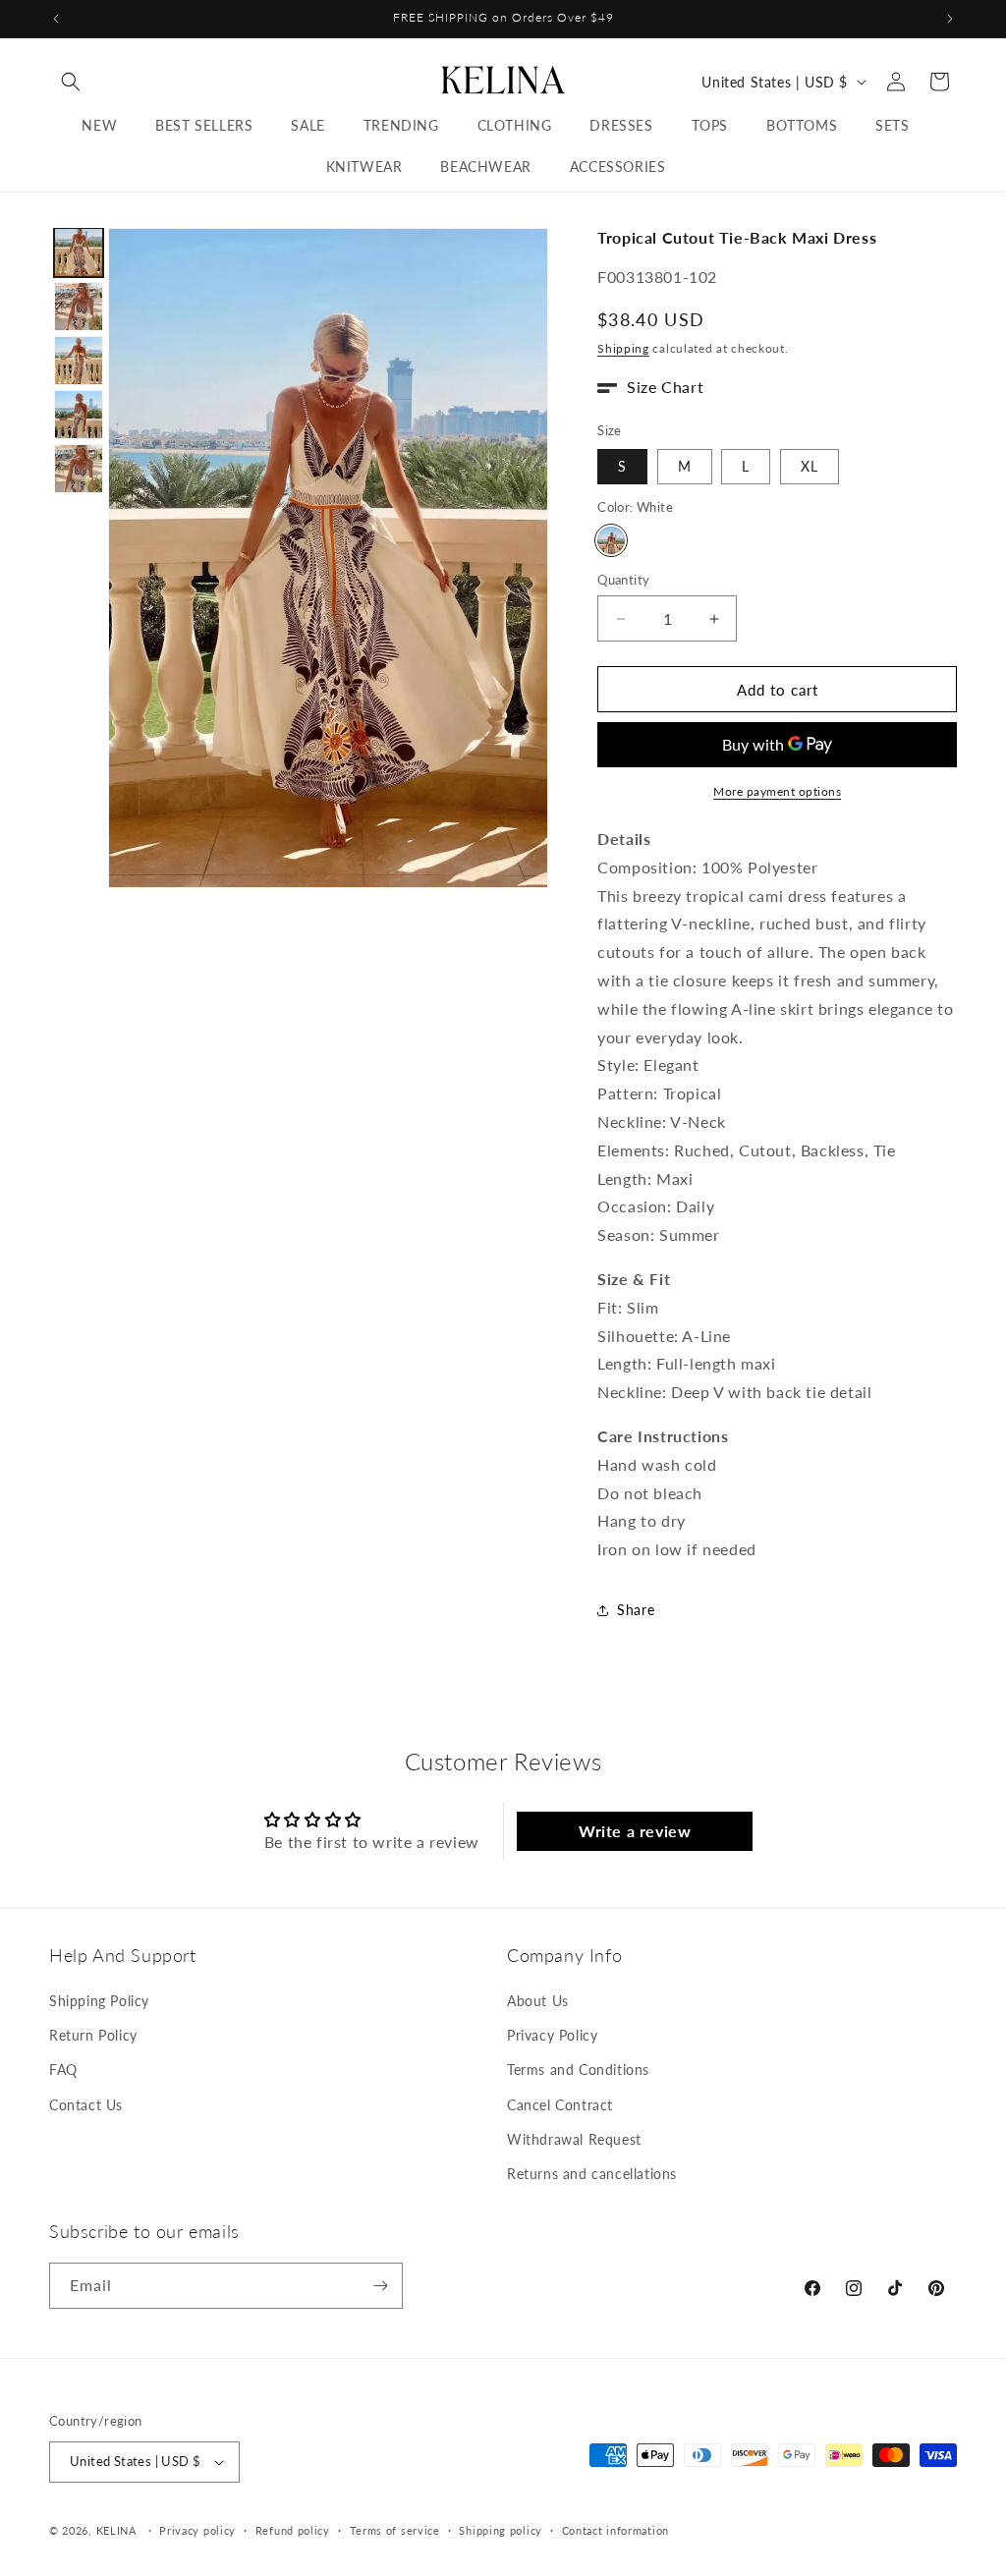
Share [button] (636, 1610)
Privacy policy (197, 2530)
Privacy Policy (552, 2035)
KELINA (118, 2530)
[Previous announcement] (56, 19)
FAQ (63, 2070)
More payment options (777, 791)
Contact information (615, 2530)
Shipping (623, 348)
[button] (71, 82)
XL (810, 466)
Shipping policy (501, 2530)
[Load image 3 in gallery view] (79, 361)
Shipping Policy (99, 2001)
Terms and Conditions (578, 2070)
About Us (538, 2001)
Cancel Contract (560, 2105)
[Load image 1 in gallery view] (79, 252)
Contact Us (86, 2105)
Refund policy (293, 2530)
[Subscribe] (380, 2286)
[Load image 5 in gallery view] (79, 469)
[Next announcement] (950, 19)
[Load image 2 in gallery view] (79, 307)
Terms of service (395, 2530)
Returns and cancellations (592, 2174)
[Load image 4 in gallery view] (79, 415)
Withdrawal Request (574, 2139)
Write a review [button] (635, 1831)
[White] (611, 540)
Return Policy (93, 2035)
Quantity (623, 580)
